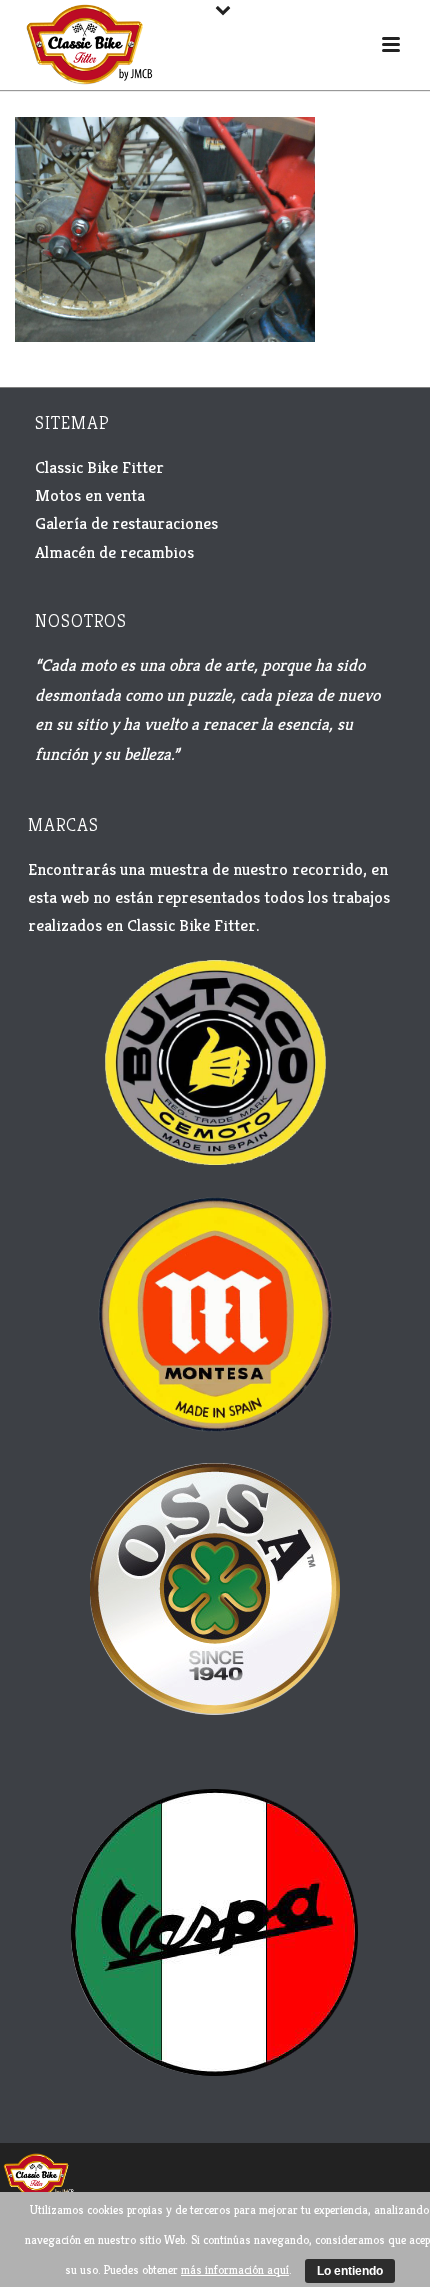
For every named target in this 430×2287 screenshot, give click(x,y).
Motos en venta (90, 495)
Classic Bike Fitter (99, 467)
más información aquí (235, 2269)
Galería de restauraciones (126, 523)
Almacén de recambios (114, 552)
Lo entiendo (350, 2271)
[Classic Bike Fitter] (38, 2174)
